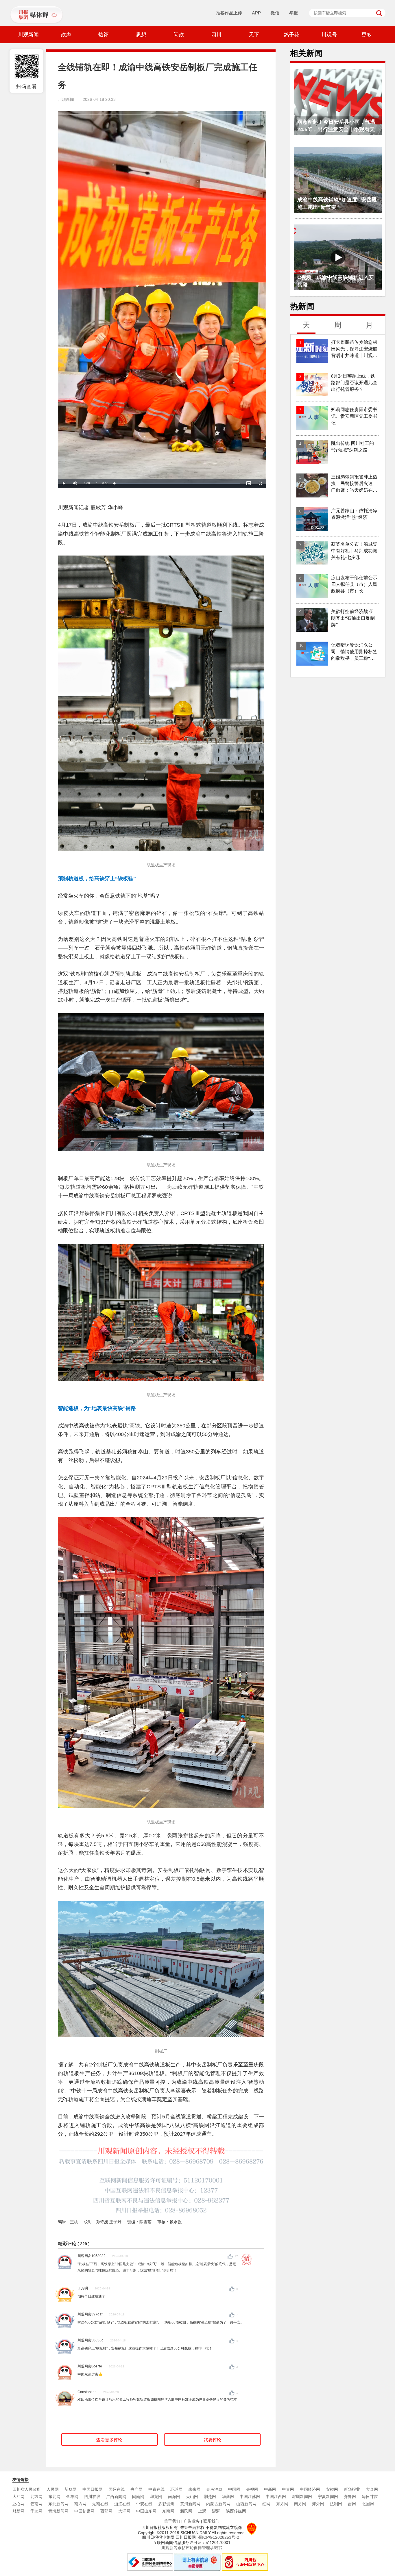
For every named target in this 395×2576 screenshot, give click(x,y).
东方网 (282, 2504)
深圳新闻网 (302, 2497)
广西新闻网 (116, 2497)
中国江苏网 (250, 2497)
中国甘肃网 (84, 2511)
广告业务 (192, 2521)
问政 (179, 35)
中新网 (270, 2489)
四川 (216, 35)
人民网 (53, 2489)
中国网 (234, 2489)
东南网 (168, 2511)
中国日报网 (93, 2489)
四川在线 (92, 2497)
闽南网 (138, 2497)
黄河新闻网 (190, 2504)
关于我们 (172, 2521)
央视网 (252, 2489)
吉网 (352, 2504)
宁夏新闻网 (328, 2497)
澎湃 (216, 2511)
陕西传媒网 (236, 2511)
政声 (66, 35)
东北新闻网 (58, 2504)
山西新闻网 (246, 2504)
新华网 (71, 2489)
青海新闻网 (58, 2511)
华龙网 (156, 2497)
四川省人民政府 (27, 2489)
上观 (202, 2511)
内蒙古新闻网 (218, 2504)
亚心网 (19, 2504)
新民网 (186, 2511)
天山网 (192, 2497)
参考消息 (214, 2489)
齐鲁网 (350, 2497)
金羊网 (72, 2497)
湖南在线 (100, 2504)
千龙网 (36, 2511)
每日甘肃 (370, 2497)
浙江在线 (122, 2504)
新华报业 (352, 2489)
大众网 (372, 2489)
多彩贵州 (166, 2504)
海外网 (318, 2504)
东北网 (54, 2497)
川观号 (329, 35)
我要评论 (213, 2440)
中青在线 (156, 2489)
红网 (266, 2504)
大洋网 (124, 2511)
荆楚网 (210, 2497)
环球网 (176, 2489)
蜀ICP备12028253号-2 (219, 2537)
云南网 (36, 2504)
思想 (141, 35)
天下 (254, 35)
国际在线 (117, 2489)
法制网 (336, 2504)
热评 (104, 35)
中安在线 (144, 2504)
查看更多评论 (109, 2440)
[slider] (177, 483)
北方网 (36, 2497)
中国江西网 (276, 2497)
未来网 (194, 2489)
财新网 (19, 2511)
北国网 (368, 2504)
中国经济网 (310, 2489)
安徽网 (332, 2489)
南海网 (174, 2497)
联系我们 (211, 2521)
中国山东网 (146, 2511)
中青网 (288, 2489)
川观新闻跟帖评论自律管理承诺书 (192, 2548)
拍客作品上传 (229, 13)
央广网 (136, 2489)
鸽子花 (291, 35)
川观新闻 (28, 35)
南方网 (80, 2504)
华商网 (228, 2497)
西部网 (106, 2511)
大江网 (19, 2497)
